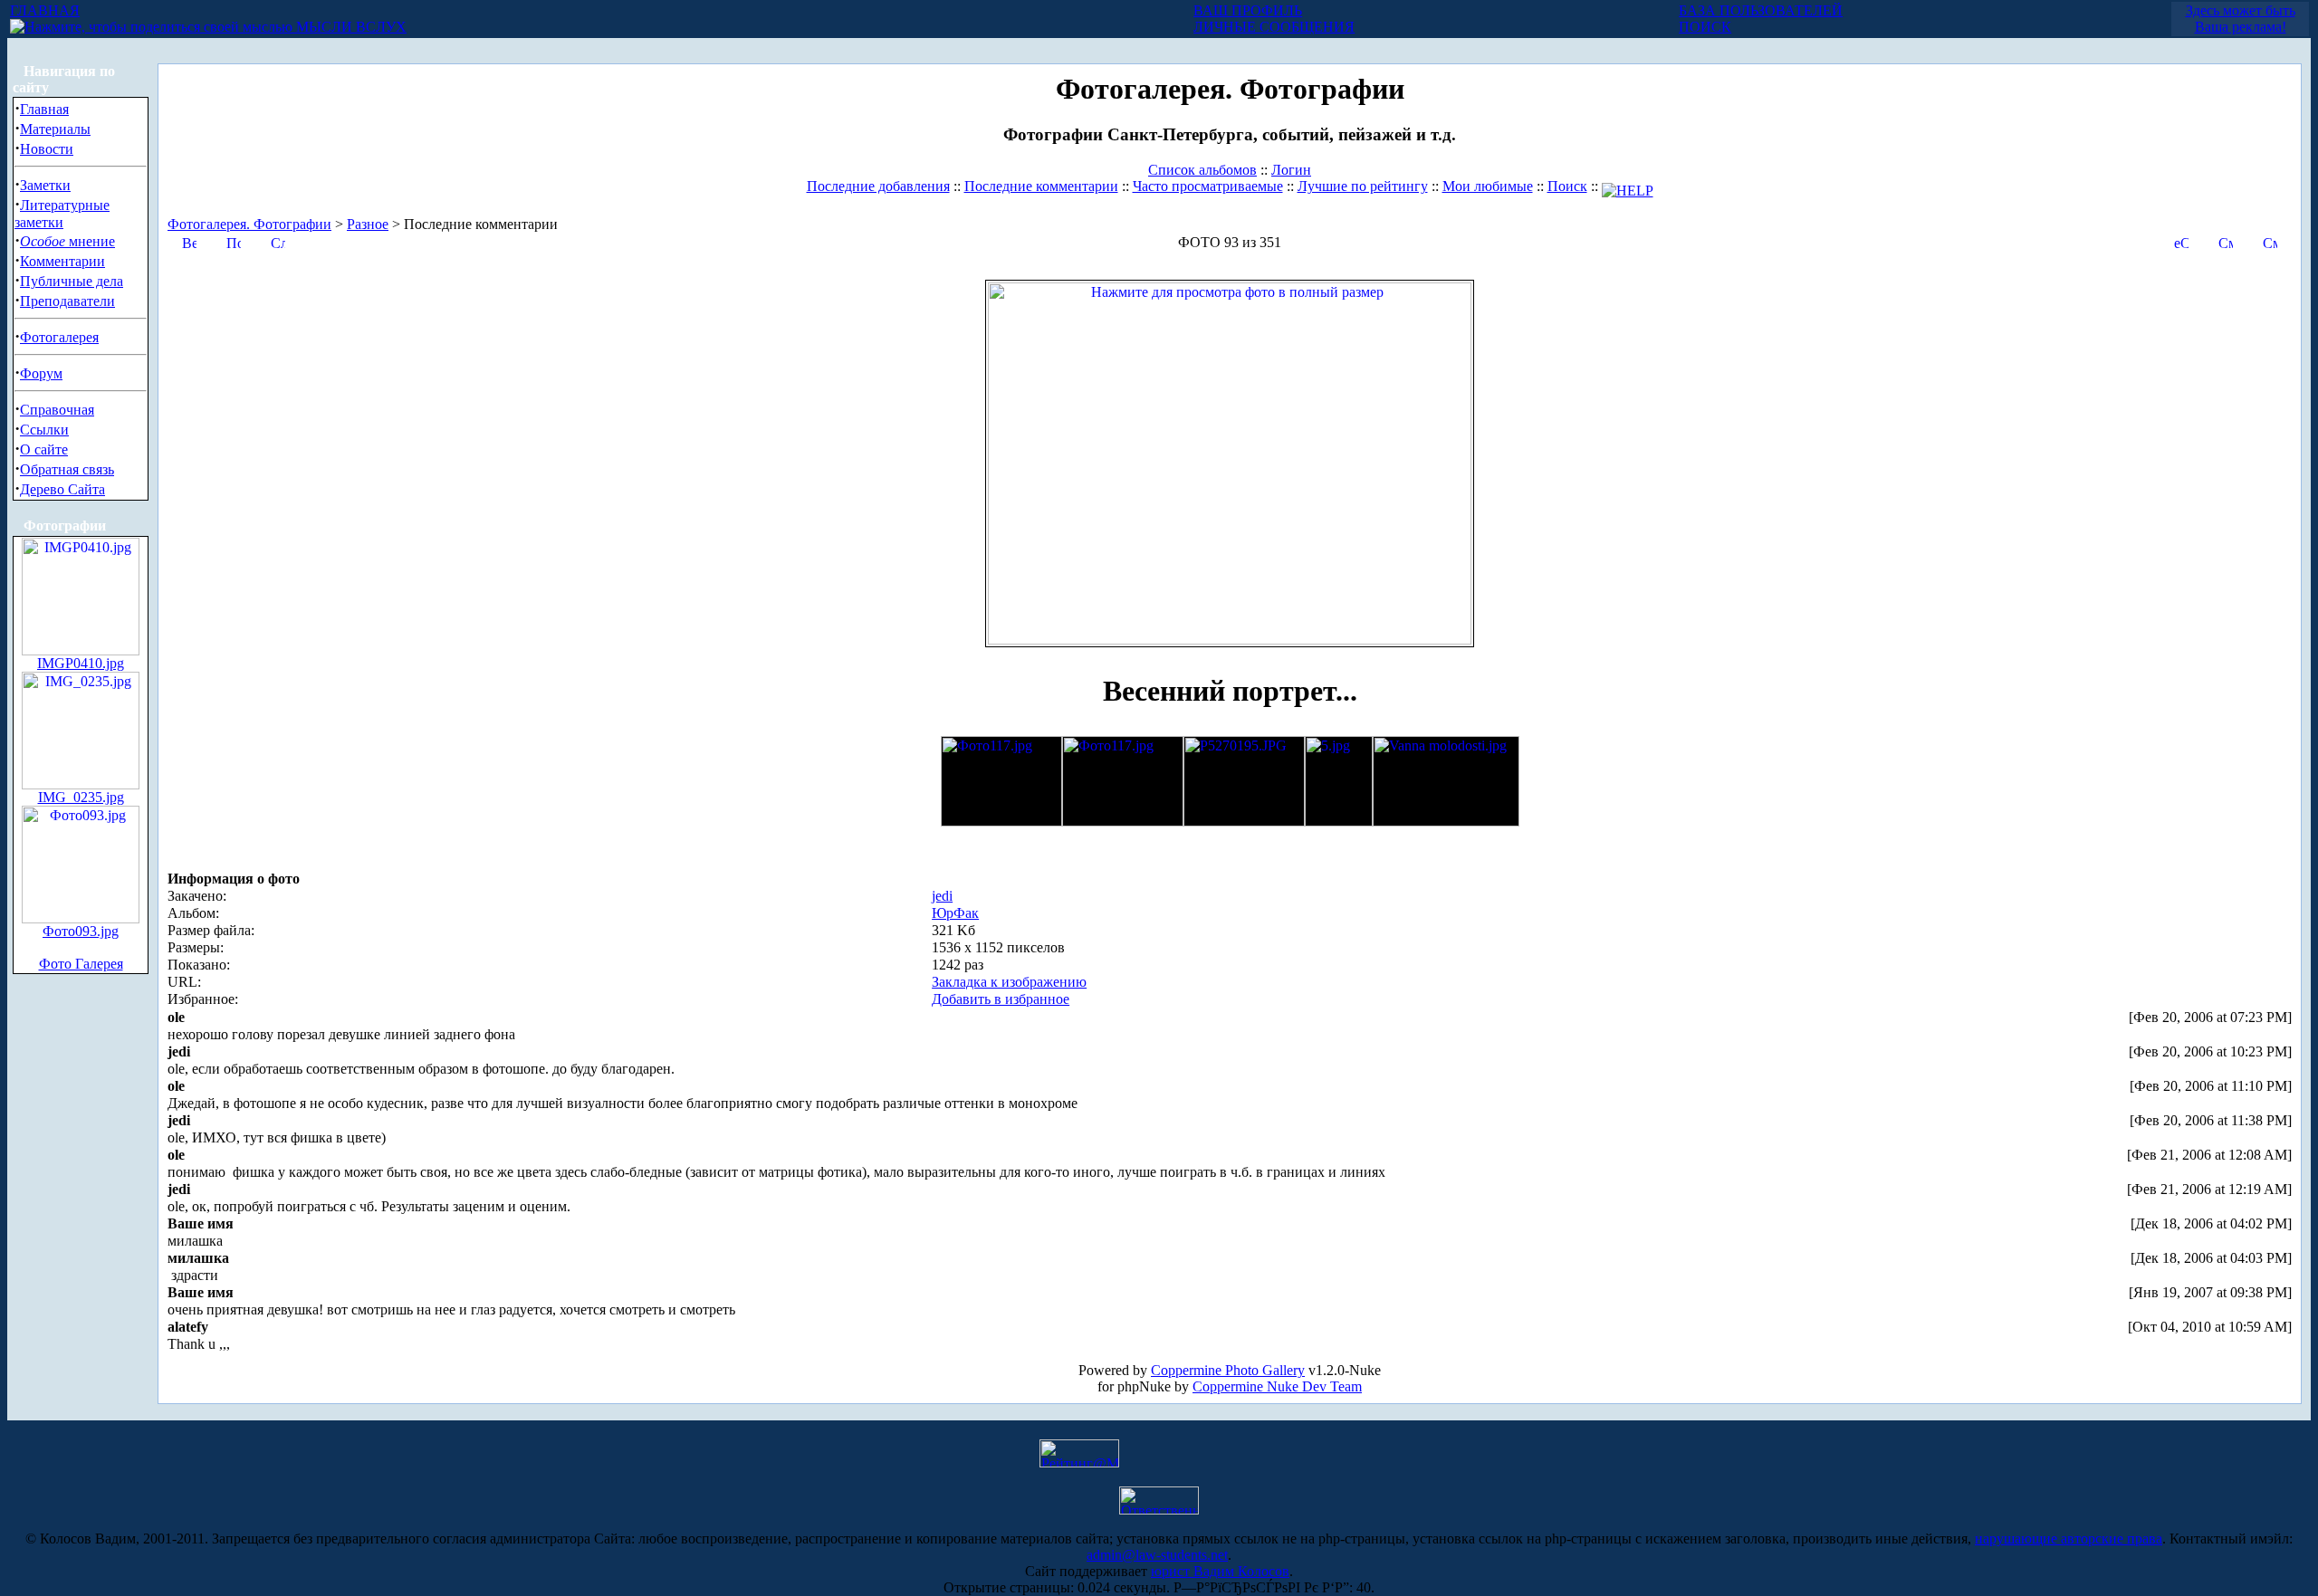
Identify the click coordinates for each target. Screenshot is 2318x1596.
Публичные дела (72, 281)
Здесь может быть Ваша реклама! (2241, 19)
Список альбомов (1202, 170)
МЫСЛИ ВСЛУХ (350, 27)
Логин (1291, 170)
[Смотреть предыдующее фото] (2226, 241)
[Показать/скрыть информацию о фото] (234, 241)
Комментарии (62, 261)
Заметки (45, 185)
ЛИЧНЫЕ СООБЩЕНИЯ (1274, 27)
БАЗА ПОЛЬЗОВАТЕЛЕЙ (1761, 10)
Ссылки (44, 430)
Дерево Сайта (62, 489)
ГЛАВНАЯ (45, 10)
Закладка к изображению (1009, 982)
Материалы (55, 129)
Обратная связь (67, 469)
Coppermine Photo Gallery (1228, 1370)
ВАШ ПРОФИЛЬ (1248, 10)
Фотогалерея (59, 337)
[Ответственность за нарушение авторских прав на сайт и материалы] (1159, 1510)
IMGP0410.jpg (81, 663)
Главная (44, 109)
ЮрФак (955, 913)
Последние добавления (878, 186)
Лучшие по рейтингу (1363, 186)
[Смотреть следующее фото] (2270, 241)
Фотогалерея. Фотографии (249, 224)
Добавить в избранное (1001, 999)
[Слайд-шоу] (278, 241)
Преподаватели (67, 301)
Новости (47, 149)
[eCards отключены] (2181, 241)
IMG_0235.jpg (81, 797)
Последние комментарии (1041, 186)
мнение (67, 241)
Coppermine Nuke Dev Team (1277, 1386)
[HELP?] (1628, 186)
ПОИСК (1705, 27)
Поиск (1567, 186)
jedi (942, 896)
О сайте (44, 449)
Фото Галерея (81, 964)
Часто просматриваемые (1208, 186)
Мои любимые (1488, 186)
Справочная (57, 410)
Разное (368, 224)
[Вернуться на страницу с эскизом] (189, 241)
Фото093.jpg (81, 931)
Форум (41, 373)
